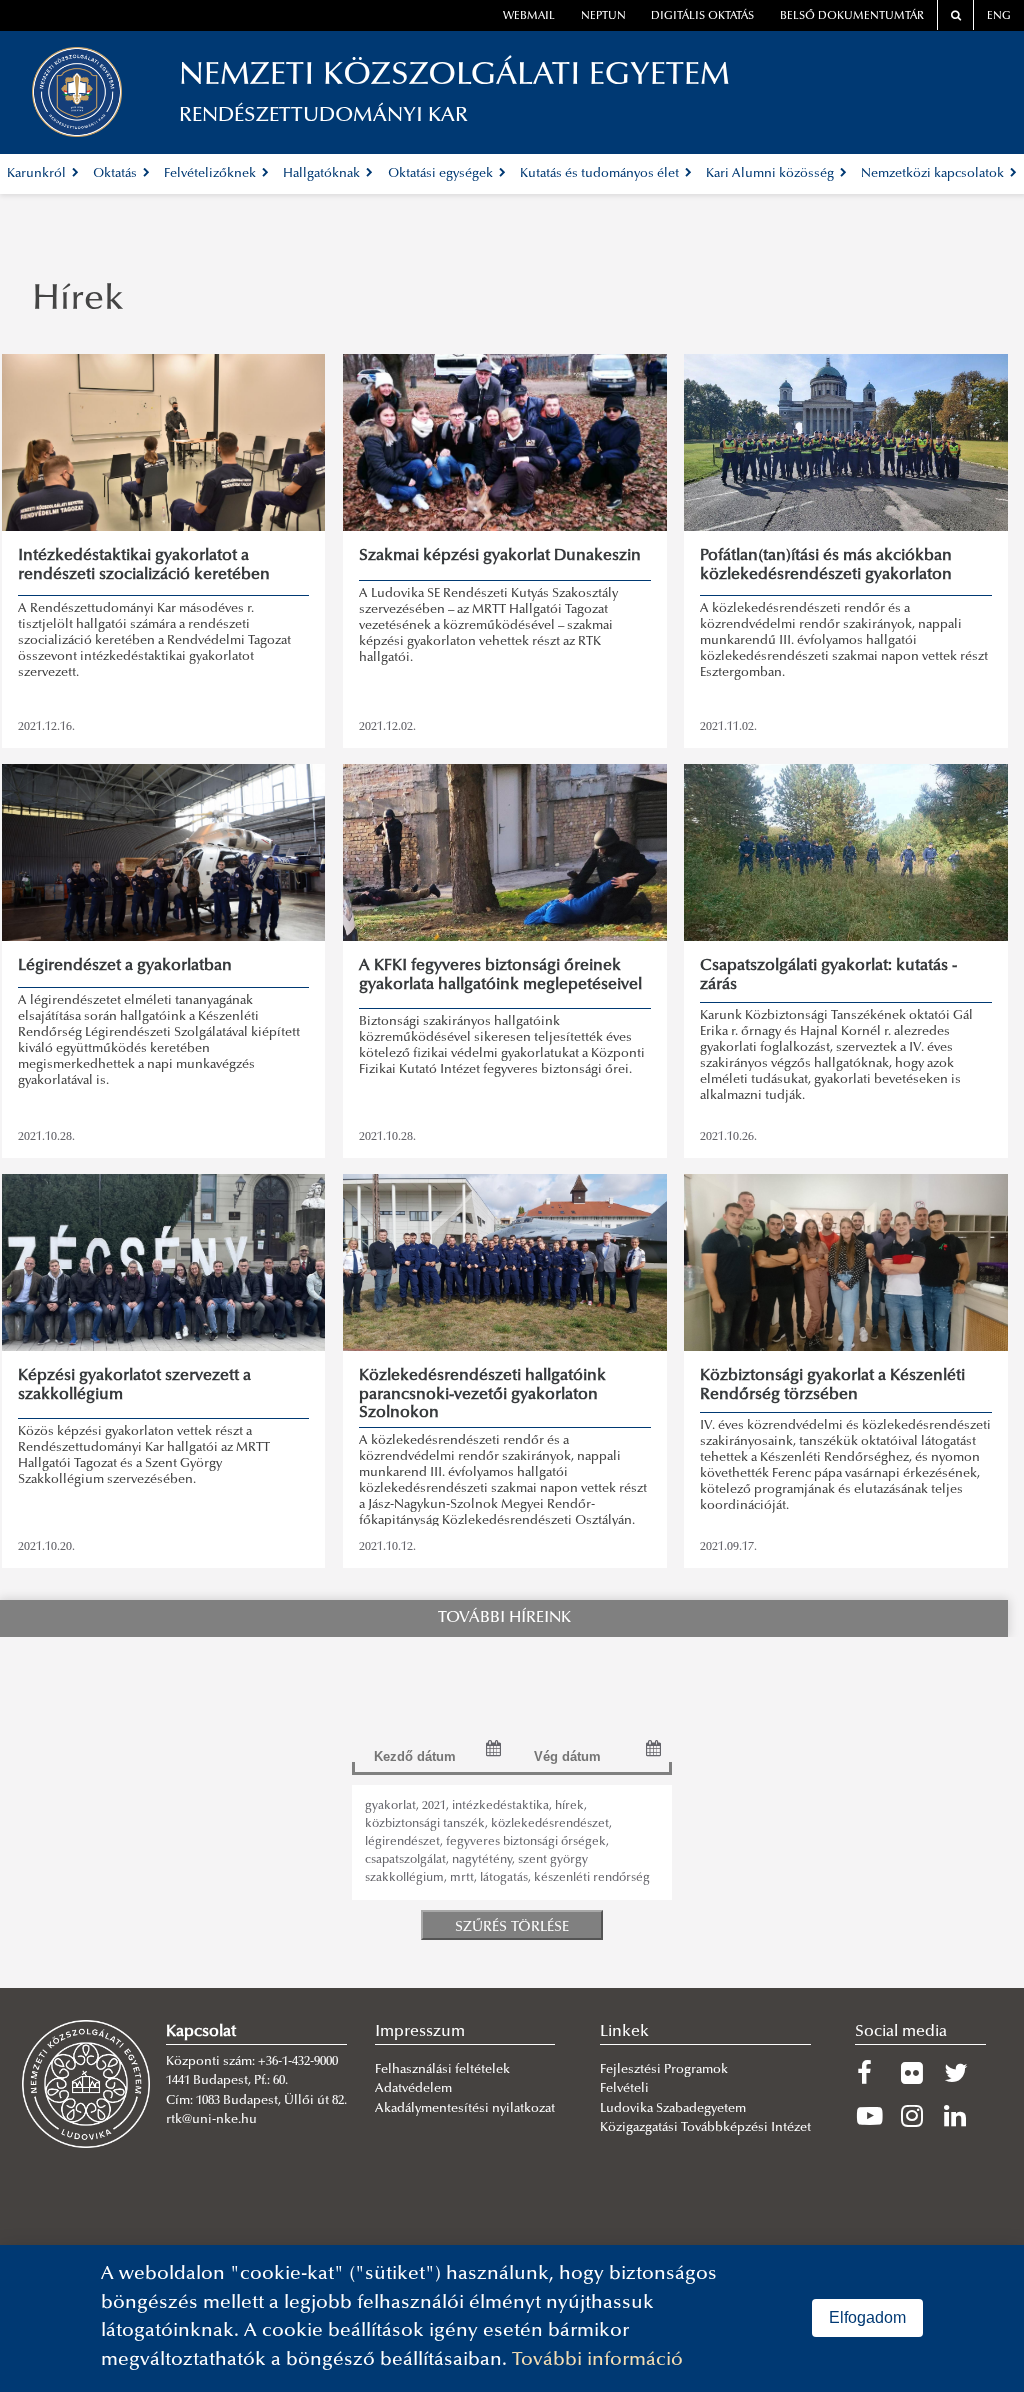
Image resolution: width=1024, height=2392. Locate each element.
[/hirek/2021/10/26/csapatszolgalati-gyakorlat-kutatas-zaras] (846, 852)
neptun (603, 16)
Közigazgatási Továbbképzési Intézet (705, 2128)
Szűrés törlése (512, 1927)
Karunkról (38, 174)
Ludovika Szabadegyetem (673, 2109)
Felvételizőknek (211, 174)
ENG (999, 16)
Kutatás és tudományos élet (601, 174)
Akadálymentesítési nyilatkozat (465, 2109)
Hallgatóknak (323, 174)
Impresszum (420, 2032)
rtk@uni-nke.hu (211, 2120)
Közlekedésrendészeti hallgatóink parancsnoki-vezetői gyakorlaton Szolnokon (482, 1394)
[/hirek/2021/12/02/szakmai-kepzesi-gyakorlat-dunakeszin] (505, 442)
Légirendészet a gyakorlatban (125, 966)
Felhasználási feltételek (442, 2070)
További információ (597, 2360)
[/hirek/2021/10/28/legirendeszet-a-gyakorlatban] (164, 852)
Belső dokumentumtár (852, 16)
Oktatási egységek (442, 174)
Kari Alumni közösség (771, 174)
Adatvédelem (413, 2089)
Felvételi (624, 2089)
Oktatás (116, 174)
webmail (529, 16)
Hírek (78, 301)
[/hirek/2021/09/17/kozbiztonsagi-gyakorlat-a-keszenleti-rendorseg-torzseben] (846, 1262)
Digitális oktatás (702, 16)
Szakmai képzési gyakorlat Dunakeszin (500, 556)
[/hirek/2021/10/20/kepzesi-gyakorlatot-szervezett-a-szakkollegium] (164, 1262)
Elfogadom (867, 2317)
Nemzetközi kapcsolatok (934, 174)
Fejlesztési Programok (664, 2070)
